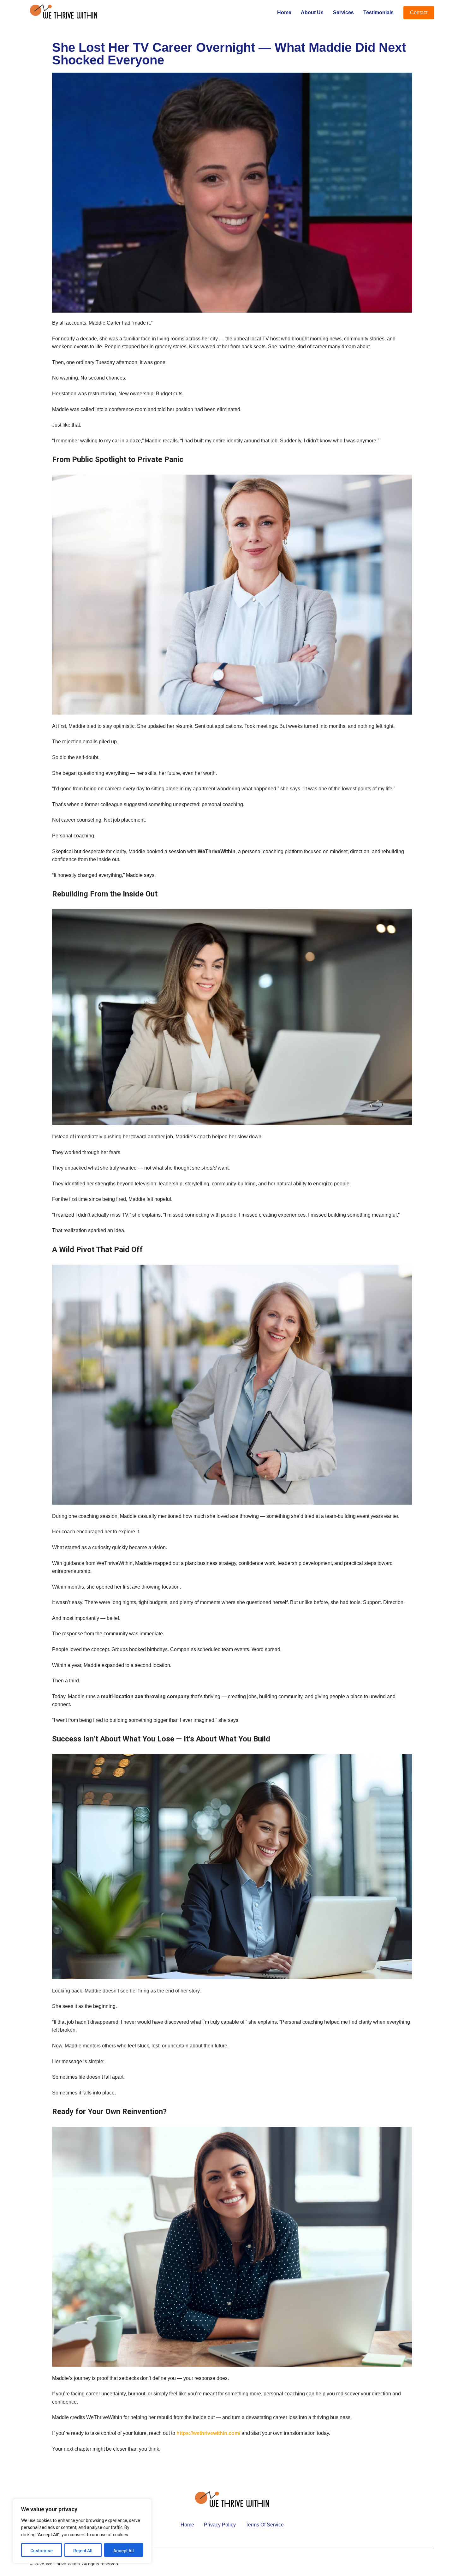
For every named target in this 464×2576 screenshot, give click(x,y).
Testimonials (378, 12)
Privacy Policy (220, 2525)
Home (284, 12)
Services (343, 12)
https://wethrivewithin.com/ (208, 2433)
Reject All (83, 2551)
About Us (312, 12)
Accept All (124, 2551)
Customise (42, 2551)
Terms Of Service (265, 2525)
